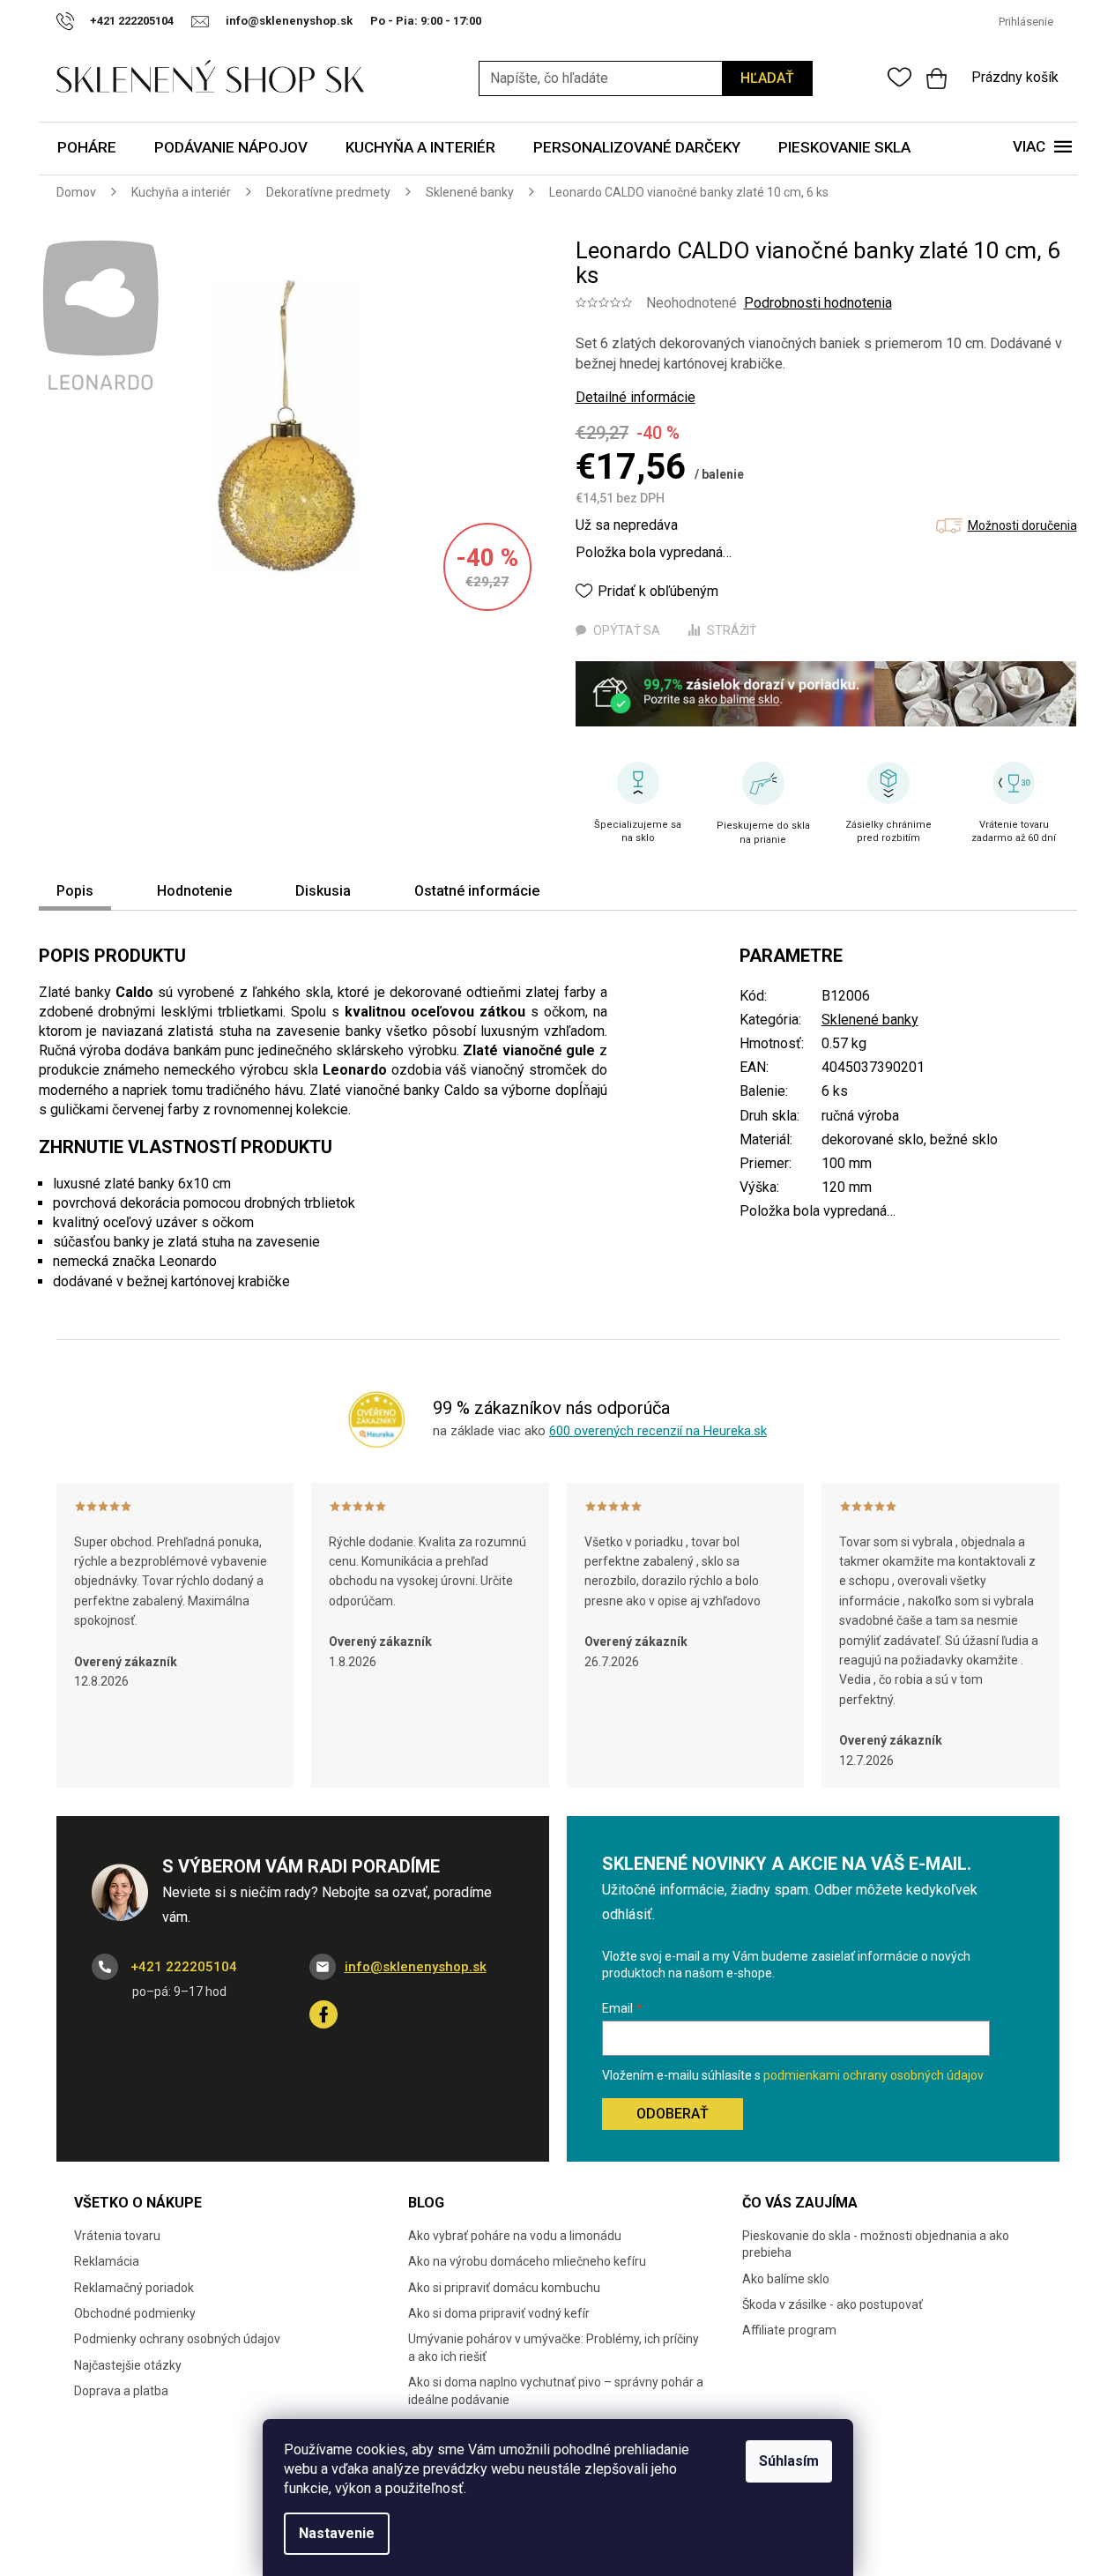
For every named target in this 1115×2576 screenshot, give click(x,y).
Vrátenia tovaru (117, 2236)
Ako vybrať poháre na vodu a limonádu (515, 2236)
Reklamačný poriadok (134, 2288)
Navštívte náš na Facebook (323, 2014)
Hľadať (767, 78)
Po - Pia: (395, 21)
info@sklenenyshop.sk (416, 1967)
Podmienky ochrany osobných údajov (177, 2339)
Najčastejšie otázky (128, 2365)
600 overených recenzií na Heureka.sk (658, 1431)
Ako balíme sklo (786, 2279)
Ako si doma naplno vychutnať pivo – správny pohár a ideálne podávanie (556, 2390)
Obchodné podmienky (135, 2313)
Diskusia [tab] (323, 891)
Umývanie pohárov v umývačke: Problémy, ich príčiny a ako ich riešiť (554, 2347)
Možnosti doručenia (1022, 525)
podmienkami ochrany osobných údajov (873, 2075)
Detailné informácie (636, 397)
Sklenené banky (870, 1020)
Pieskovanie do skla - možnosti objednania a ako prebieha (876, 2244)
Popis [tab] (75, 891)
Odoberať (673, 2114)
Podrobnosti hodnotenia (818, 303)
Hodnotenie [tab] (194, 891)
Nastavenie (337, 2533)
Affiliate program (789, 2330)
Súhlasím (789, 2461)
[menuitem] (87, 149)
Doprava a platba (121, 2391)
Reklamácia (107, 2261)
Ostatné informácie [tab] (477, 891)
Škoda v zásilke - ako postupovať (833, 2304)
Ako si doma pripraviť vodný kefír (499, 2313)
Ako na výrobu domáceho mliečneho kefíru (527, 2261)
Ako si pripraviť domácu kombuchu (504, 2288)
